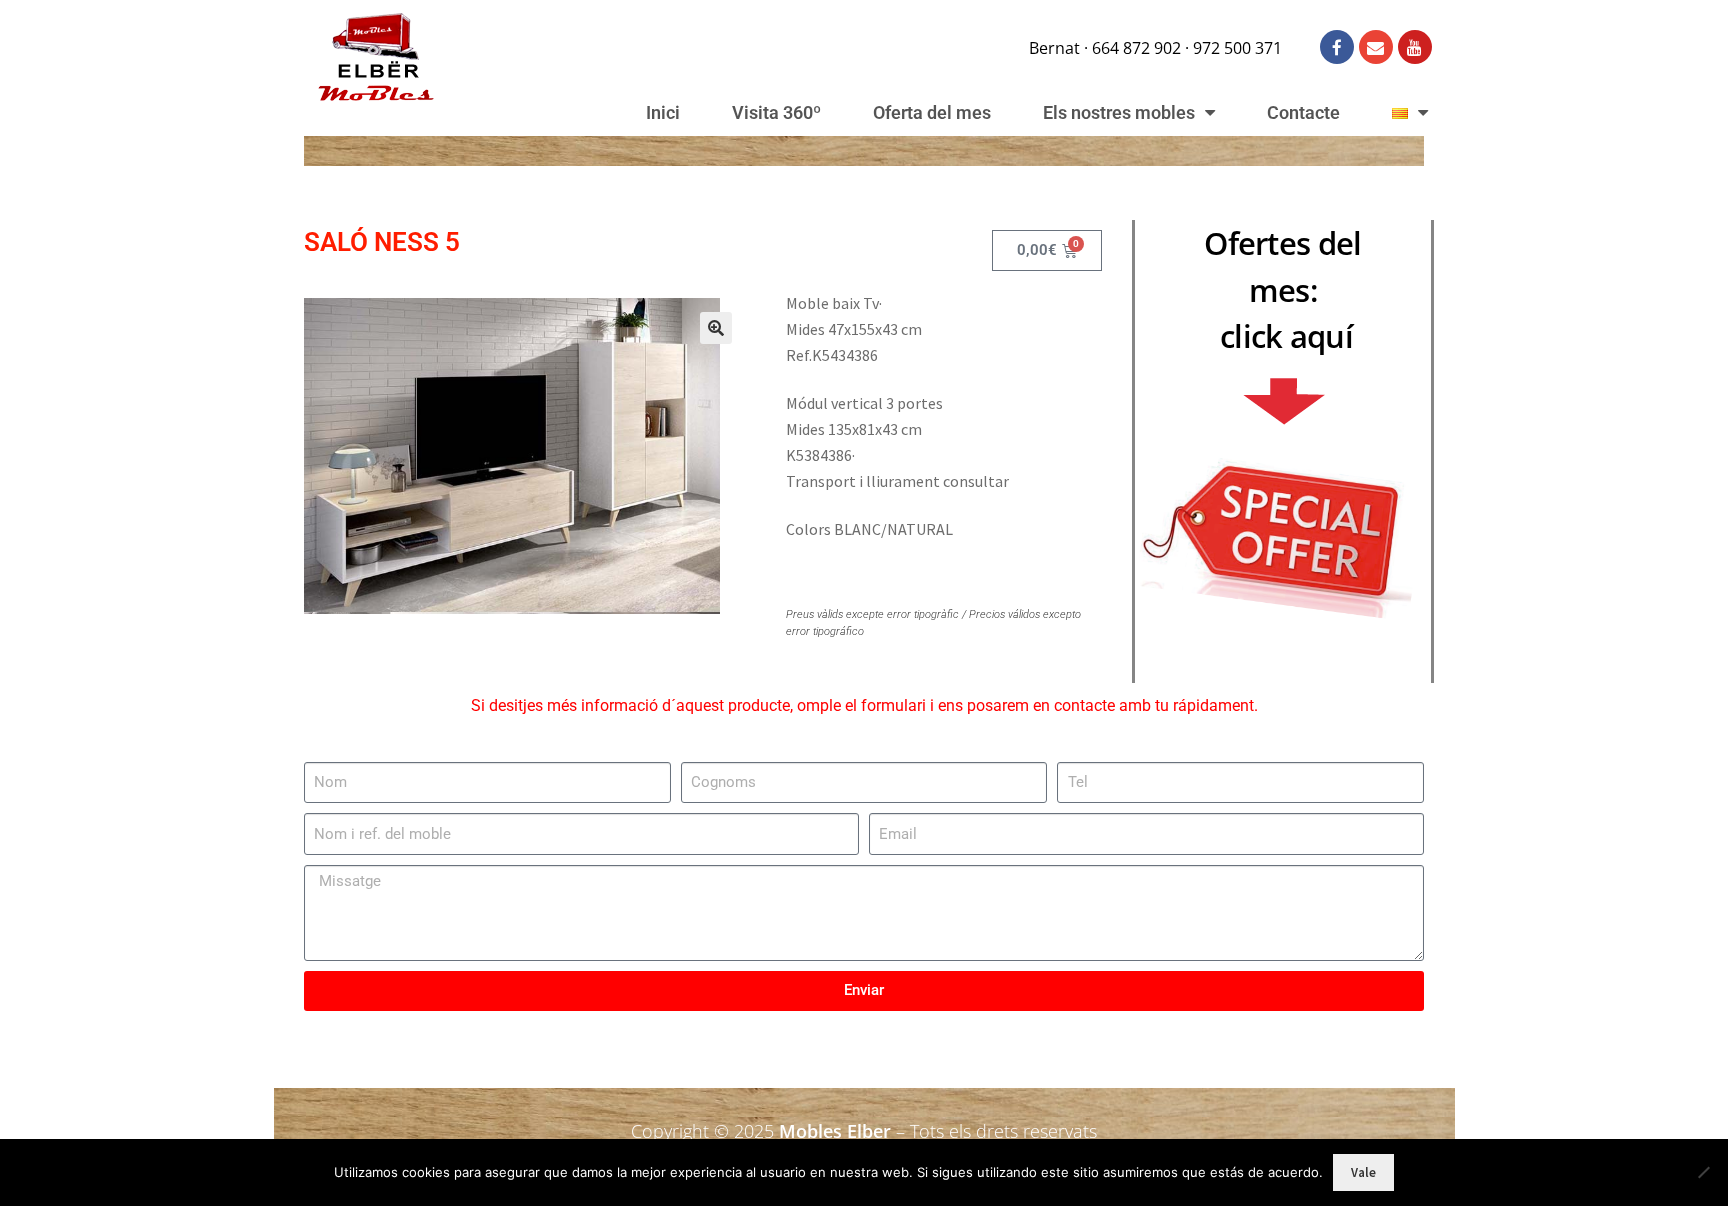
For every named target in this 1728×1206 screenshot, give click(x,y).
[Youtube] (1415, 47)
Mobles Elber (835, 1131)
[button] (716, 328)
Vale (1363, 1172)
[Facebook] (1337, 47)
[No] (1703, 1172)
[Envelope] (1376, 47)
